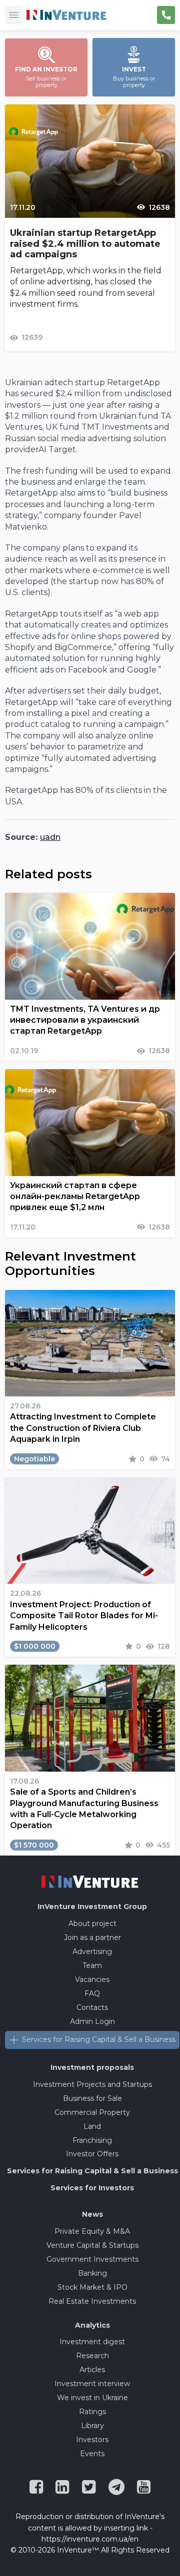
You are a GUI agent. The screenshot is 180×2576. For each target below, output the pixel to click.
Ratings (92, 2412)
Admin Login (92, 2021)
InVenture (92, 1907)
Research (92, 2356)
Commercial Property (92, 2112)
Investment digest (92, 2342)
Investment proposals (92, 2067)
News (92, 2214)
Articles (92, 2370)
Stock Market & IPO (92, 2287)
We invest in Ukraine (92, 2398)
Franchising (92, 2140)
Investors (92, 2440)
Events (92, 2454)
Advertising (92, 1951)
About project (92, 1924)
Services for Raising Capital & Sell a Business (99, 2039)
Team (92, 1965)
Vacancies (92, 1979)
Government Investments (92, 2259)
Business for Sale (92, 2098)
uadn (50, 837)
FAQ (92, 1993)
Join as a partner (92, 1937)
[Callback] (166, 15)
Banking (92, 2273)
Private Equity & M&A (92, 2231)
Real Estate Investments (92, 2301)
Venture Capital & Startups (92, 2245)
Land (92, 2126)
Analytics (92, 2325)
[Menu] (14, 15)
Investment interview (92, 2384)
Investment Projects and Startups (92, 2084)
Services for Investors (92, 2188)
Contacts (92, 2007)
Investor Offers (92, 2154)
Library (92, 2426)
